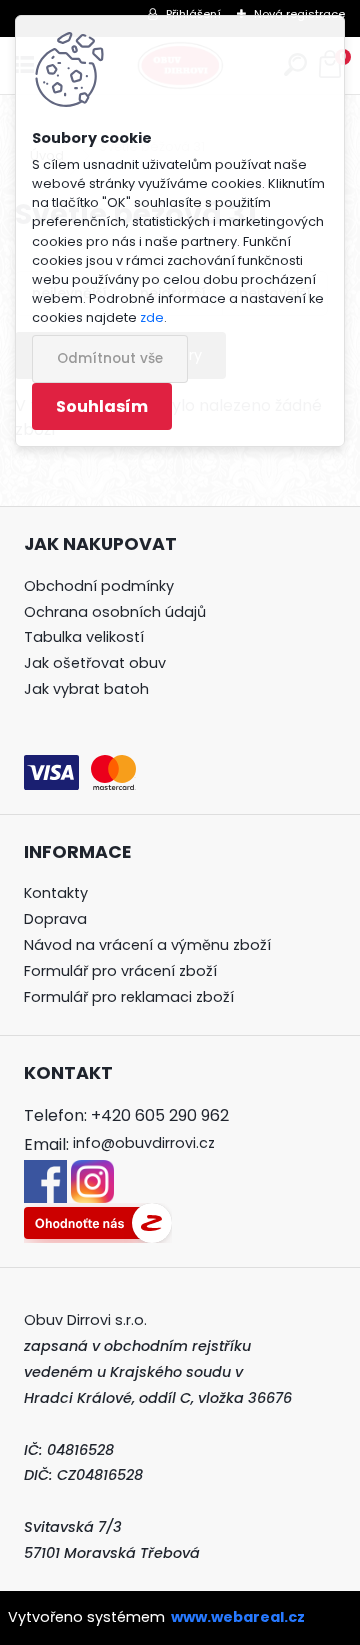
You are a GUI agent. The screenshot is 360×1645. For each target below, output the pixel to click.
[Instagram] (92, 1172)
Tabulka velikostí (84, 637)
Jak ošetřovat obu (91, 663)
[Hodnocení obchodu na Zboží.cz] (98, 1215)
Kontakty (56, 893)
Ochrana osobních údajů (115, 612)
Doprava (55, 919)
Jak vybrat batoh (86, 689)
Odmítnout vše (110, 358)
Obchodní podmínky (99, 586)
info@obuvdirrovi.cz (144, 1143)
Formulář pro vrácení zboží (120, 971)
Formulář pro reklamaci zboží (129, 997)
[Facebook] (45, 1172)
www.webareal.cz (238, 1617)
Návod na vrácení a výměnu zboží (147, 945)
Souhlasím (102, 406)
